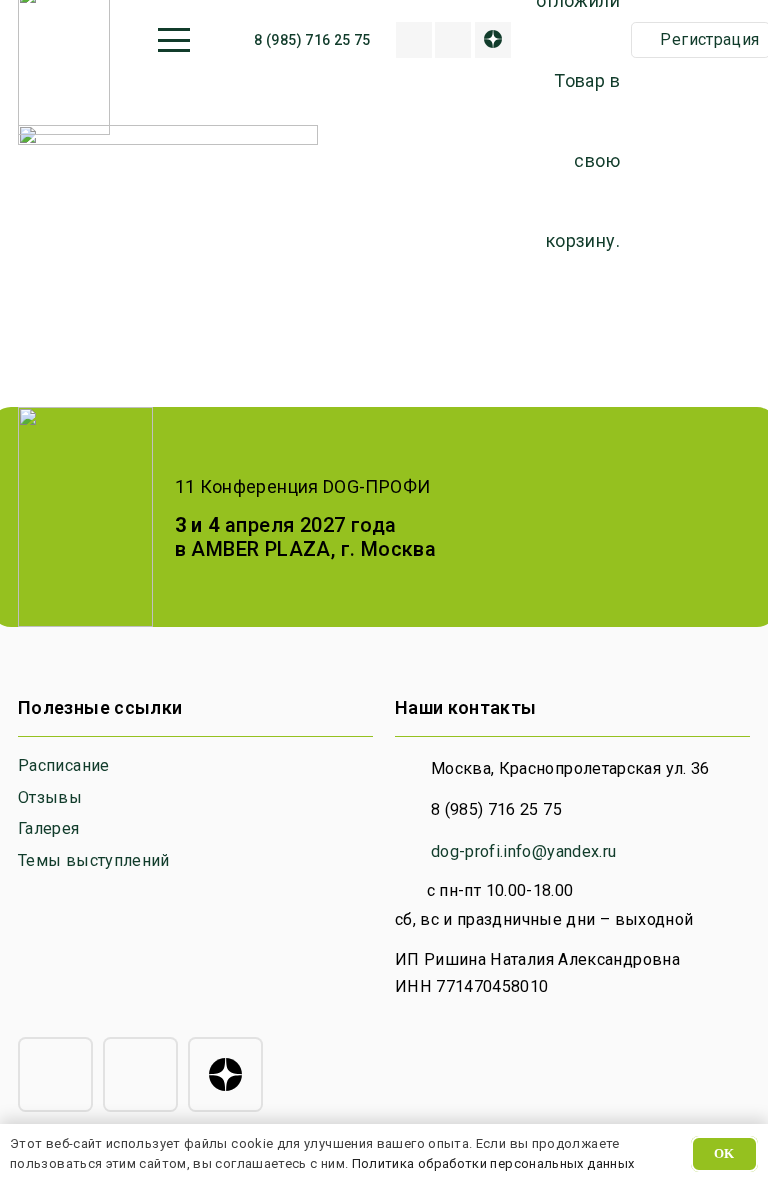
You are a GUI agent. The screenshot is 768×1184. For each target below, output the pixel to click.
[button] (173, 40)
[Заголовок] (414, 40)
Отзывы (50, 797)
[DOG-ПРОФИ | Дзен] (493, 40)
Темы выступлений (94, 860)
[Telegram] (55, 1074)
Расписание (64, 765)
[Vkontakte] (453, 40)
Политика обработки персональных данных (493, 1163)
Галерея (49, 828)
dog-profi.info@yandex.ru (524, 851)
